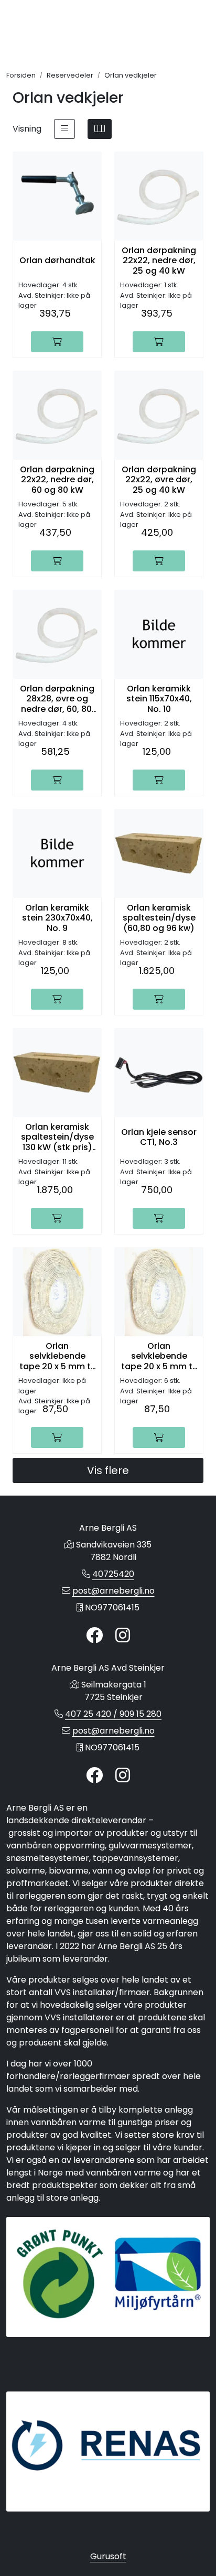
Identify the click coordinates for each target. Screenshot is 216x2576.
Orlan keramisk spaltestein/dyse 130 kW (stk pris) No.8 (57, 1137)
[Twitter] (94, 1636)
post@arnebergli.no (114, 1591)
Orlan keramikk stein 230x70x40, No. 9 (57, 918)
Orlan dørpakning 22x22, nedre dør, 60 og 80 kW (57, 480)
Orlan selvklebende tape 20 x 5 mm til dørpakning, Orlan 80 (57, 1356)
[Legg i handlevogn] (57, 342)
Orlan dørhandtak (57, 260)
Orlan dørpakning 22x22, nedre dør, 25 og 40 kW (159, 261)
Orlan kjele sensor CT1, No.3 (159, 1137)
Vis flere (108, 1470)
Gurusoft (108, 2556)
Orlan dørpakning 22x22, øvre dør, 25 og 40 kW (159, 480)
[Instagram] (123, 1636)
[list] (64, 129)
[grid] (100, 129)
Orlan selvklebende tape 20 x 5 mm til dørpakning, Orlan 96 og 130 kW (159, 1356)
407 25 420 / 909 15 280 (113, 1714)
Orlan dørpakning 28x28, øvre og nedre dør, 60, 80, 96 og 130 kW (57, 699)
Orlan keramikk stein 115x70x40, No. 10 (159, 699)
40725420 (113, 1574)
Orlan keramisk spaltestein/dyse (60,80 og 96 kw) (159, 918)
